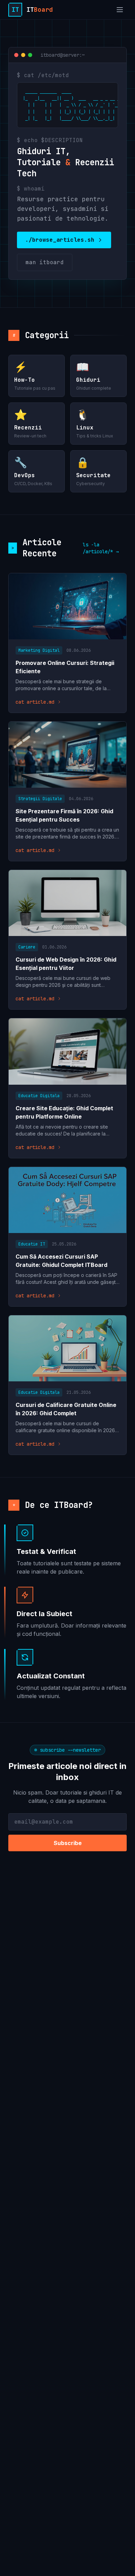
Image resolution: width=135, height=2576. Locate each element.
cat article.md (35, 702)
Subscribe (68, 1843)
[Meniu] (120, 10)
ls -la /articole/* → (101, 548)
